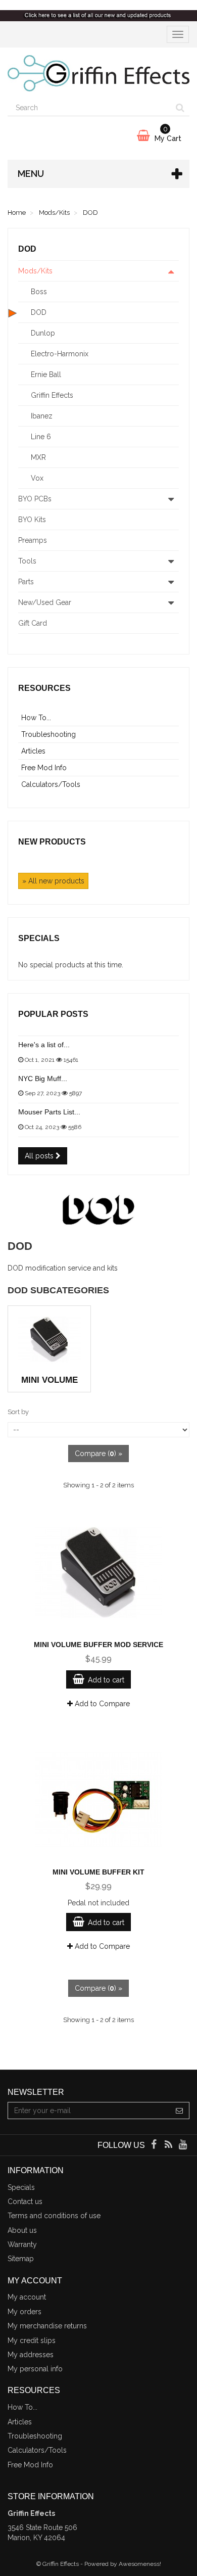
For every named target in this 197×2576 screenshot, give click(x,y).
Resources (44, 688)
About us (22, 2230)
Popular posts (53, 1014)
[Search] (180, 108)
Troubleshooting (48, 734)
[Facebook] (154, 2145)
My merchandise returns (47, 2326)
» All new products (53, 881)
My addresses (31, 2355)
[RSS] (169, 2145)
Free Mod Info (44, 768)
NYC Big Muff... (43, 1079)
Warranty (22, 2244)
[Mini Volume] (49, 1340)
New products (52, 842)
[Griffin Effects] (98, 74)
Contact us (25, 2202)
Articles (33, 751)
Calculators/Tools (51, 784)
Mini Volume (50, 1380)
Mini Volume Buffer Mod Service (98, 1645)
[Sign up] (180, 2111)
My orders (24, 2312)
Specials (39, 938)
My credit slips (32, 2340)
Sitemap (21, 2259)
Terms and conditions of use (54, 2216)
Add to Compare (101, 1704)
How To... (36, 718)
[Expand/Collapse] (171, 271)
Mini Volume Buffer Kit (98, 1872)
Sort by (18, 1412)
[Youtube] (183, 2145)
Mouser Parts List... (49, 1112)
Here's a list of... (44, 1045)
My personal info (35, 2369)
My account (27, 2297)
